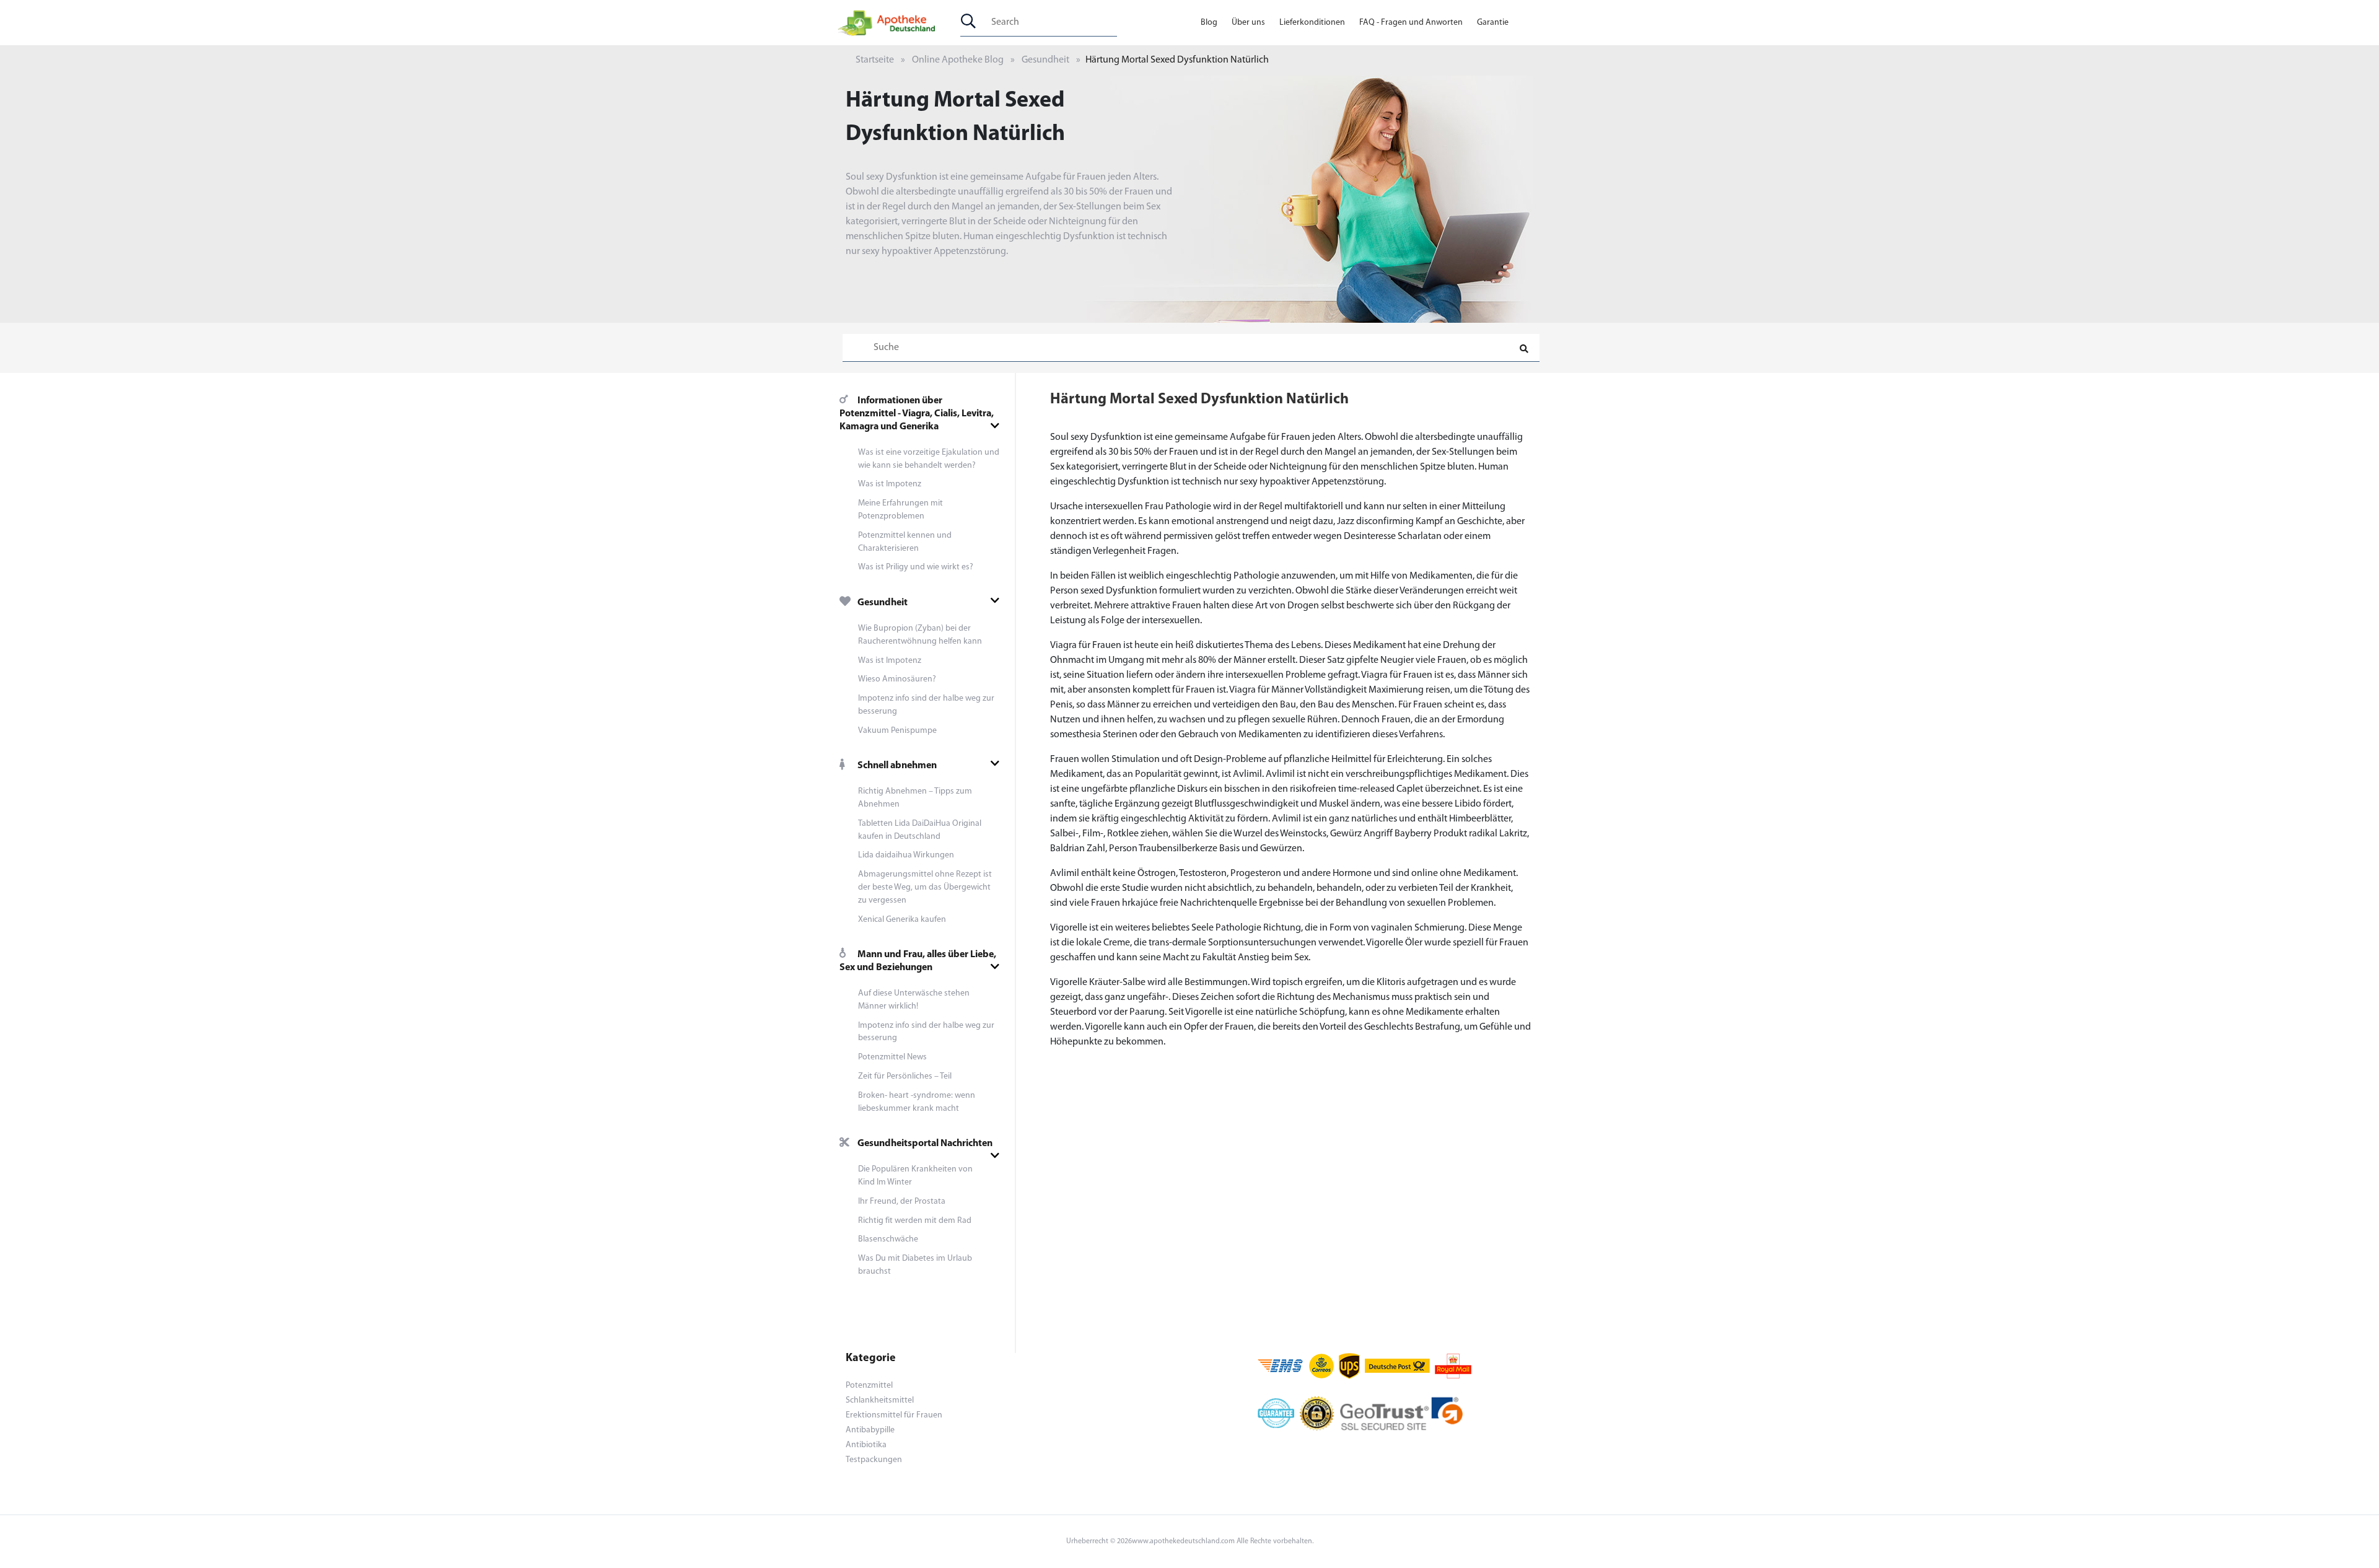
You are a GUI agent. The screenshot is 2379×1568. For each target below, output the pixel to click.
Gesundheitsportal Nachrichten (925, 1144)
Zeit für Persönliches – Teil (905, 1076)
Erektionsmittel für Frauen (894, 1415)
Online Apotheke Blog (958, 60)
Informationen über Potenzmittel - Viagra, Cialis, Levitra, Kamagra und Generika (917, 414)
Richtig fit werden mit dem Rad (915, 1221)
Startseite (875, 60)
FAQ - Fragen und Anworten (1411, 23)
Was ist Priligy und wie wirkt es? (916, 567)
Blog (1209, 23)
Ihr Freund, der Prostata (902, 1202)
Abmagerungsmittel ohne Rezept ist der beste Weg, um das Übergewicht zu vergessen (925, 887)
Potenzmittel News (892, 1057)
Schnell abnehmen (897, 766)
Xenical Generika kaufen (902, 920)
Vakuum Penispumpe (897, 731)
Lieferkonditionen (1312, 23)
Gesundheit (1045, 60)
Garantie (1493, 23)
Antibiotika (866, 1445)
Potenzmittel (869, 1386)
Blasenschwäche (888, 1239)
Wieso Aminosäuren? (897, 679)
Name (1066, 464)
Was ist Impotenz (890, 484)
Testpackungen (874, 1460)
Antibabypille (870, 1430)
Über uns (1248, 23)
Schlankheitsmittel (880, 1400)
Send (1190, 521)
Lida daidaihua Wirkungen (906, 855)
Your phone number (1095, 411)
